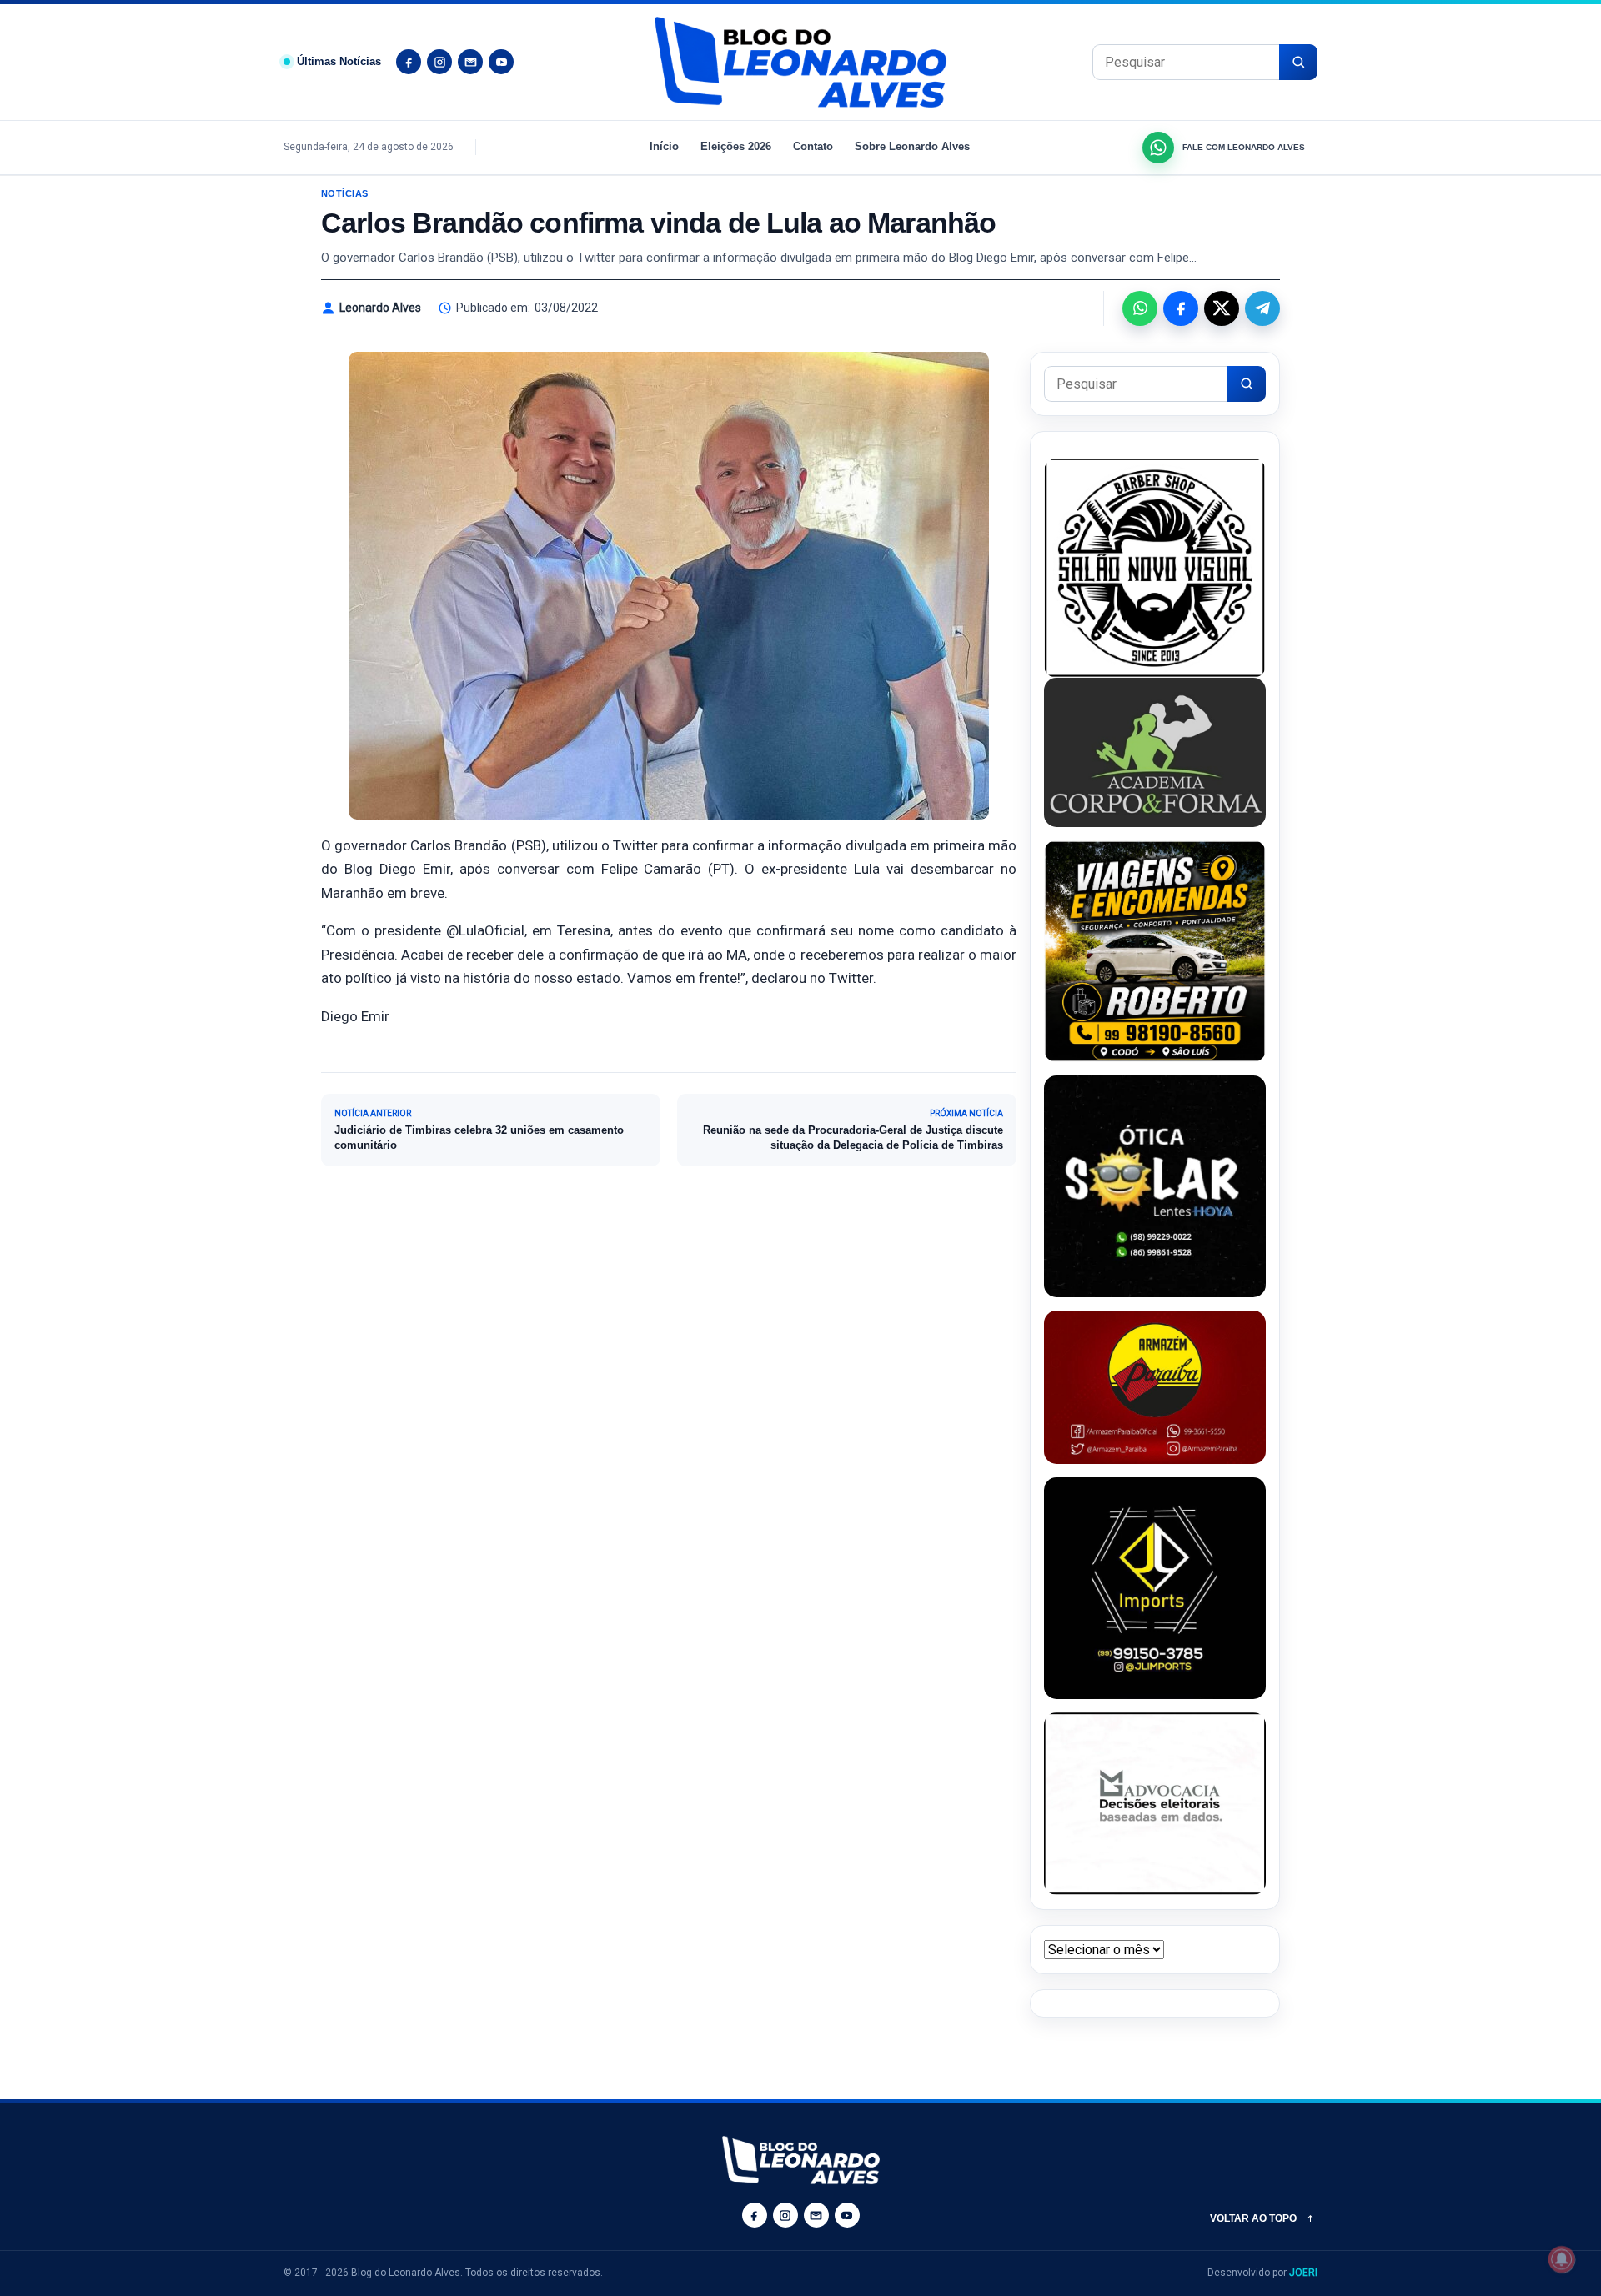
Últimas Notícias (339, 61)
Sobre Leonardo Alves (912, 146)
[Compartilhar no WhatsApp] (1140, 308)
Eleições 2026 (736, 146)
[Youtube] (501, 62)
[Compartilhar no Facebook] (1181, 308)
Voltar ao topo (1253, 2218)
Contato (813, 146)
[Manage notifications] (1562, 2259)
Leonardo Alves (380, 308)
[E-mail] (470, 62)
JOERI (1303, 2273)
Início (664, 146)
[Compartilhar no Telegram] (1262, 308)
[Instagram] (439, 62)
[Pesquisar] (1298, 62)
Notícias (345, 193)
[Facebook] (409, 62)
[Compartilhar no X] (1222, 308)
